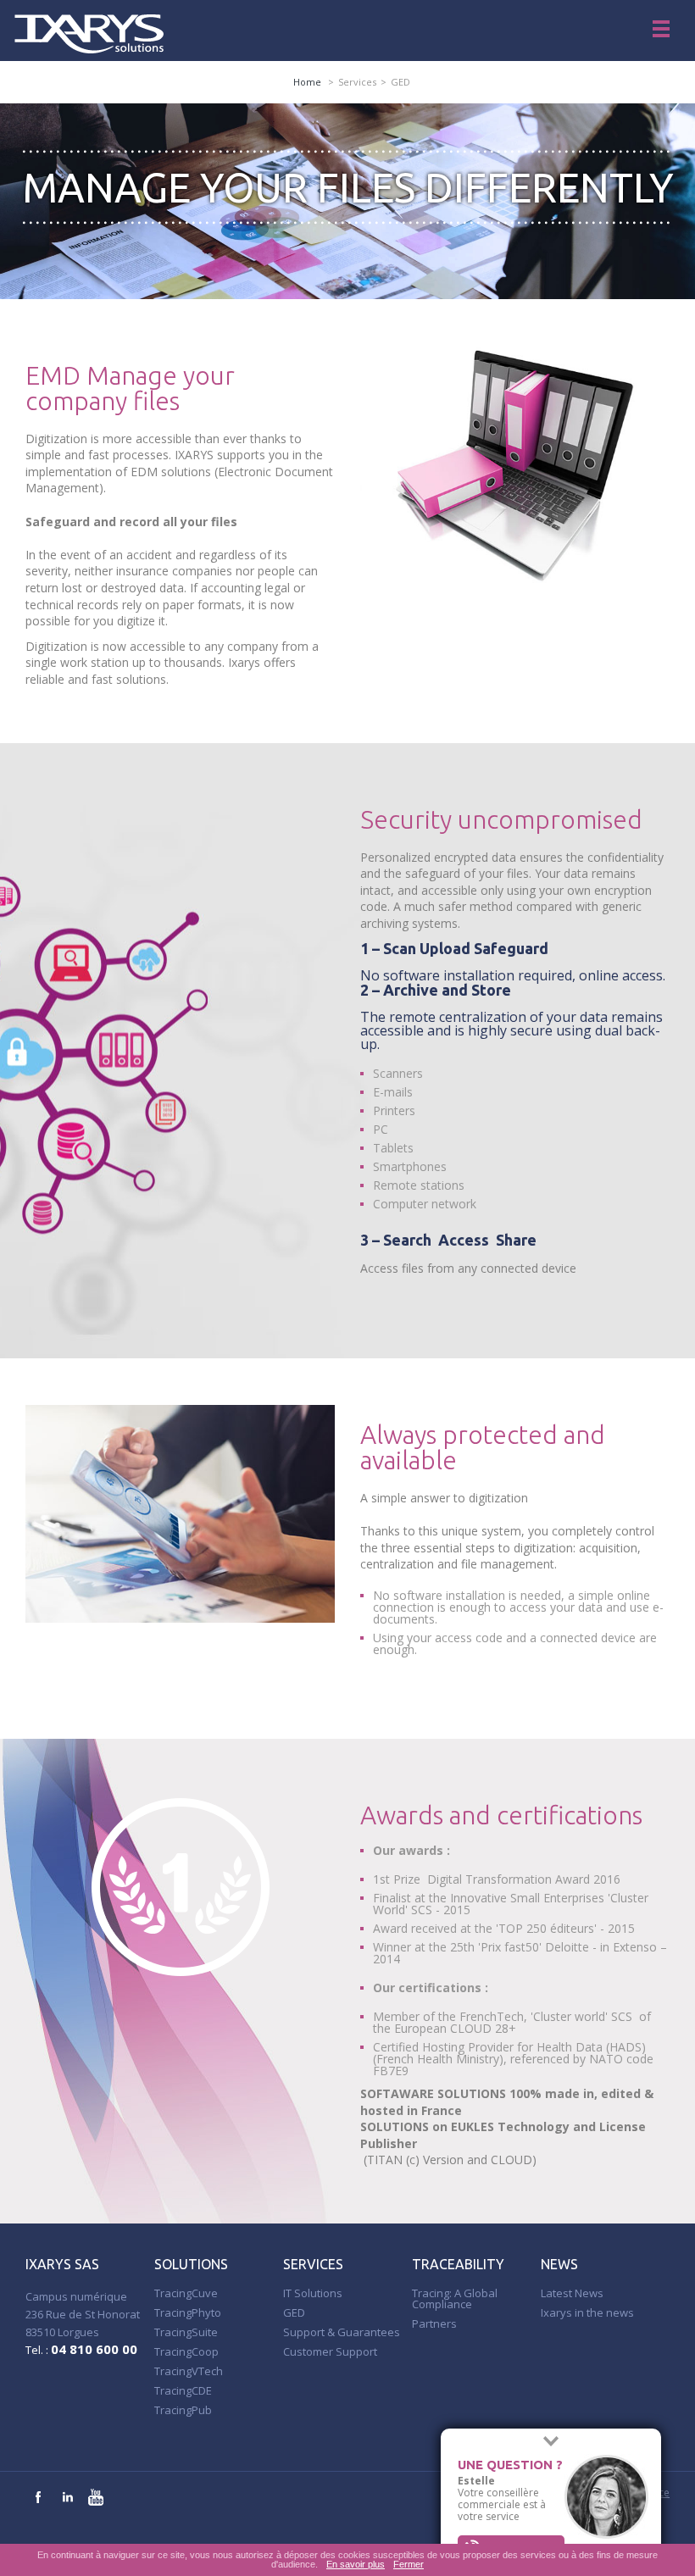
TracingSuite (186, 2332)
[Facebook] (38, 2497)
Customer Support (330, 2351)
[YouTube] (96, 2497)
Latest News (572, 2293)
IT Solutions (313, 2293)
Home (307, 82)
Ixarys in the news (587, 2312)
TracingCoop (186, 2351)
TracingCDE (183, 2390)
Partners (434, 2323)
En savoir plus (356, 2564)
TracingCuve (186, 2293)
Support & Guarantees (342, 2332)
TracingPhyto (188, 2312)
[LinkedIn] (67, 2497)
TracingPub (183, 2410)
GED (294, 2312)
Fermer (409, 2564)
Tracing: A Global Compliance (455, 2298)
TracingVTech (189, 2371)
